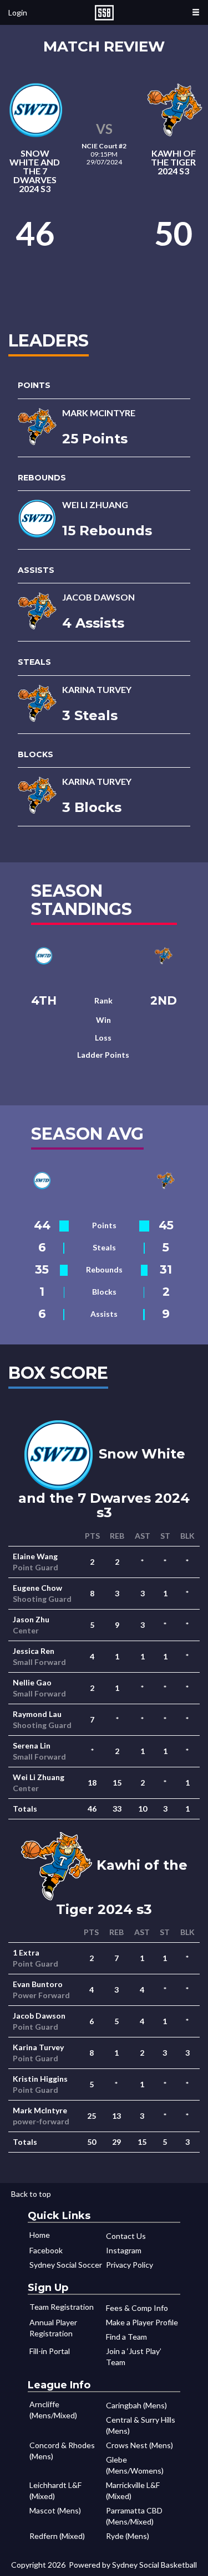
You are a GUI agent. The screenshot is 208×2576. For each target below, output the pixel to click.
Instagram (124, 2250)
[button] (196, 12)
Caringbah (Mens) (136, 2405)
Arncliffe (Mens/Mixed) (53, 2410)
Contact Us (126, 2236)
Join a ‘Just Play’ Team (134, 2357)
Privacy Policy (130, 2265)
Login (18, 12)
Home (40, 2235)
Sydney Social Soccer (66, 2265)
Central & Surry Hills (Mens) (141, 2425)
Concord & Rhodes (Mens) (62, 2451)
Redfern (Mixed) (57, 2536)
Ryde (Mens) (128, 2536)
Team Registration (62, 2307)
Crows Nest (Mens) (139, 2445)
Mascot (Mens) (55, 2510)
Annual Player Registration (53, 2328)
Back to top (31, 2194)
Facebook (46, 2250)
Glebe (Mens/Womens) (135, 2465)
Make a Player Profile (142, 2322)
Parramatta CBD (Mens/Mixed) (134, 2516)
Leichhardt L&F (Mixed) (55, 2490)
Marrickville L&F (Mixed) (133, 2490)
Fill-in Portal (50, 2351)
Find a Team (126, 2337)
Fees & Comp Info (137, 2308)
